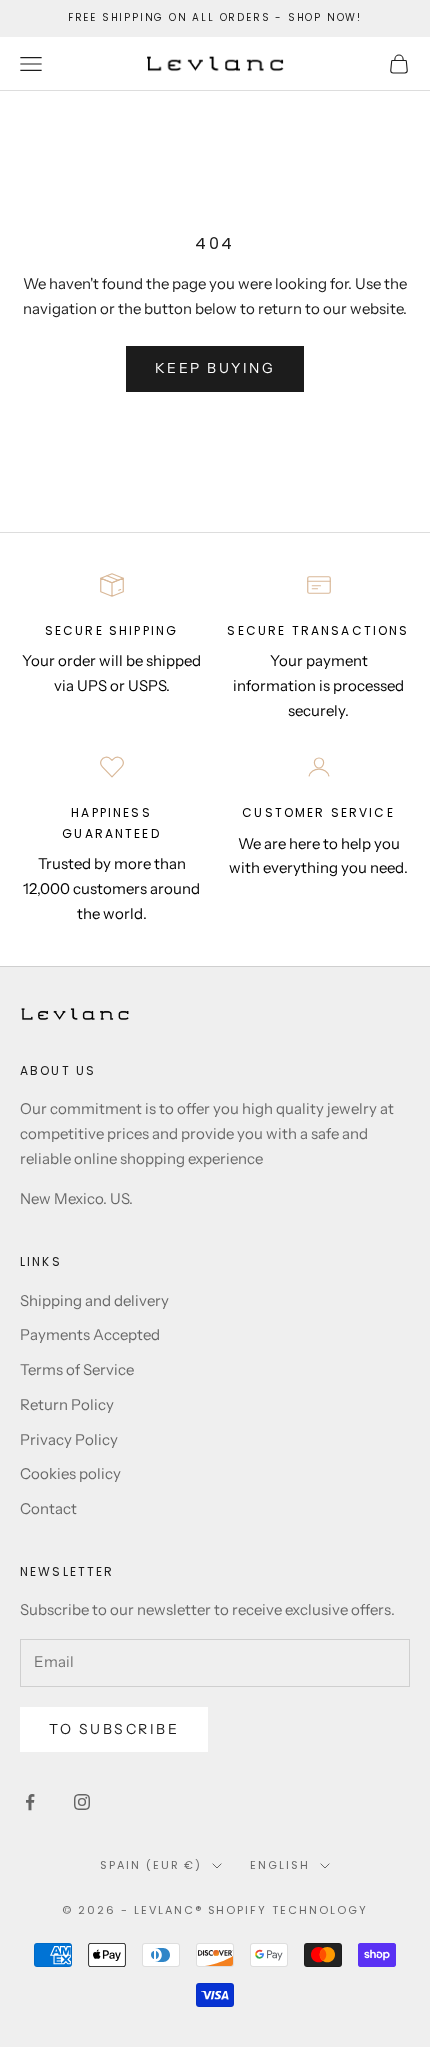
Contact (48, 1508)
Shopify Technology (288, 1910)
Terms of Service (77, 1369)
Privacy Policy (69, 1439)
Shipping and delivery (94, 1300)
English (280, 1865)
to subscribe (114, 1729)
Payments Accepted (90, 1334)
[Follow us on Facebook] (30, 1802)
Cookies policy (70, 1473)
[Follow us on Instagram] (82, 1802)
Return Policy (67, 1404)
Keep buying (215, 368)
